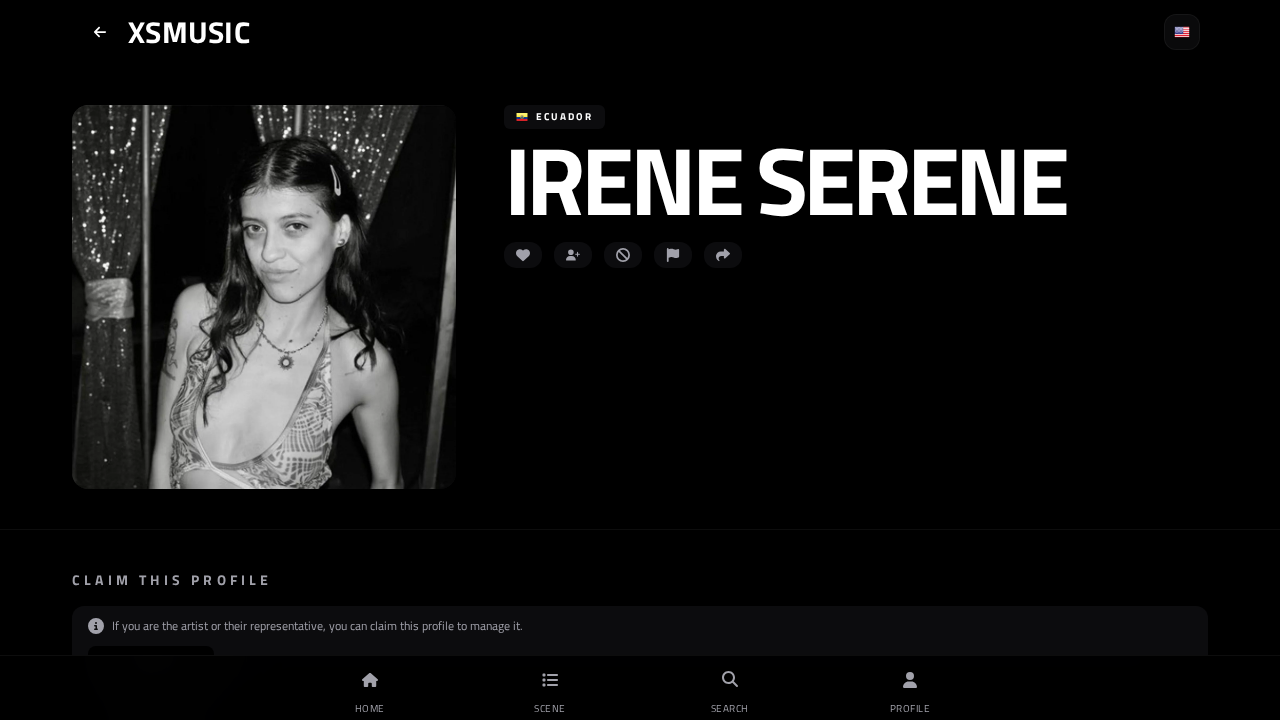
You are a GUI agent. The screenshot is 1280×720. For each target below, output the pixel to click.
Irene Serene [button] (784, 179)
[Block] (623, 255)
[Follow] (573, 255)
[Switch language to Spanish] (1182, 32)
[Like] (523, 255)
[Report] (673, 255)
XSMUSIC (189, 32)
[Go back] (100, 32)
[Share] (723, 255)
